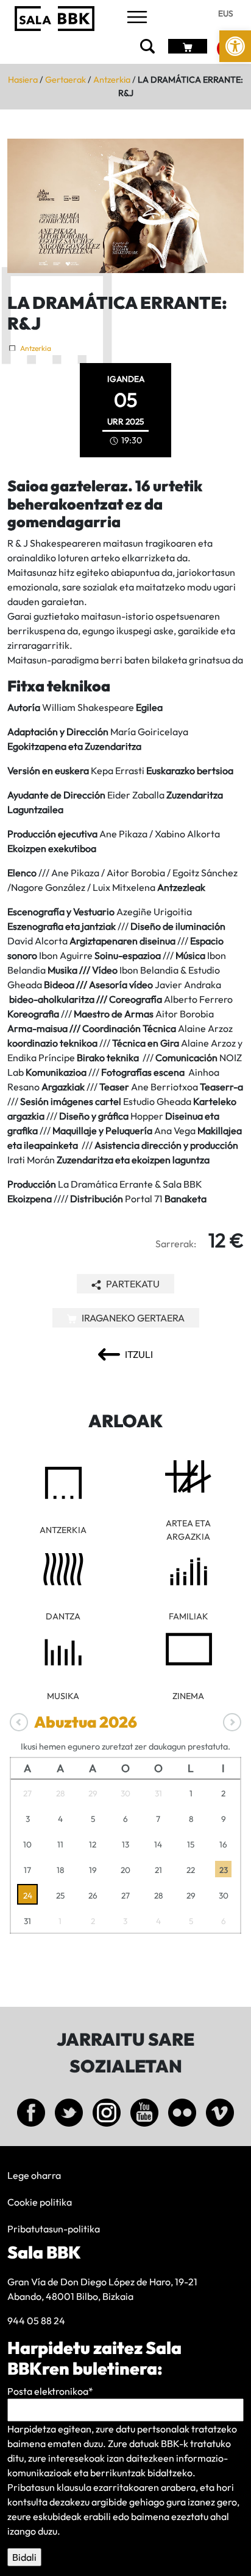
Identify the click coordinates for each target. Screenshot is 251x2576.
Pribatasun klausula (49, 2487)
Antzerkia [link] (112, 80)
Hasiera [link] (23, 80)
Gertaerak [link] (65, 80)
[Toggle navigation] (137, 18)
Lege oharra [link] (34, 2175)
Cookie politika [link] (40, 2202)
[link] (235, 46)
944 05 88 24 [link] (36, 2321)
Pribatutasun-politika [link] (54, 2229)
